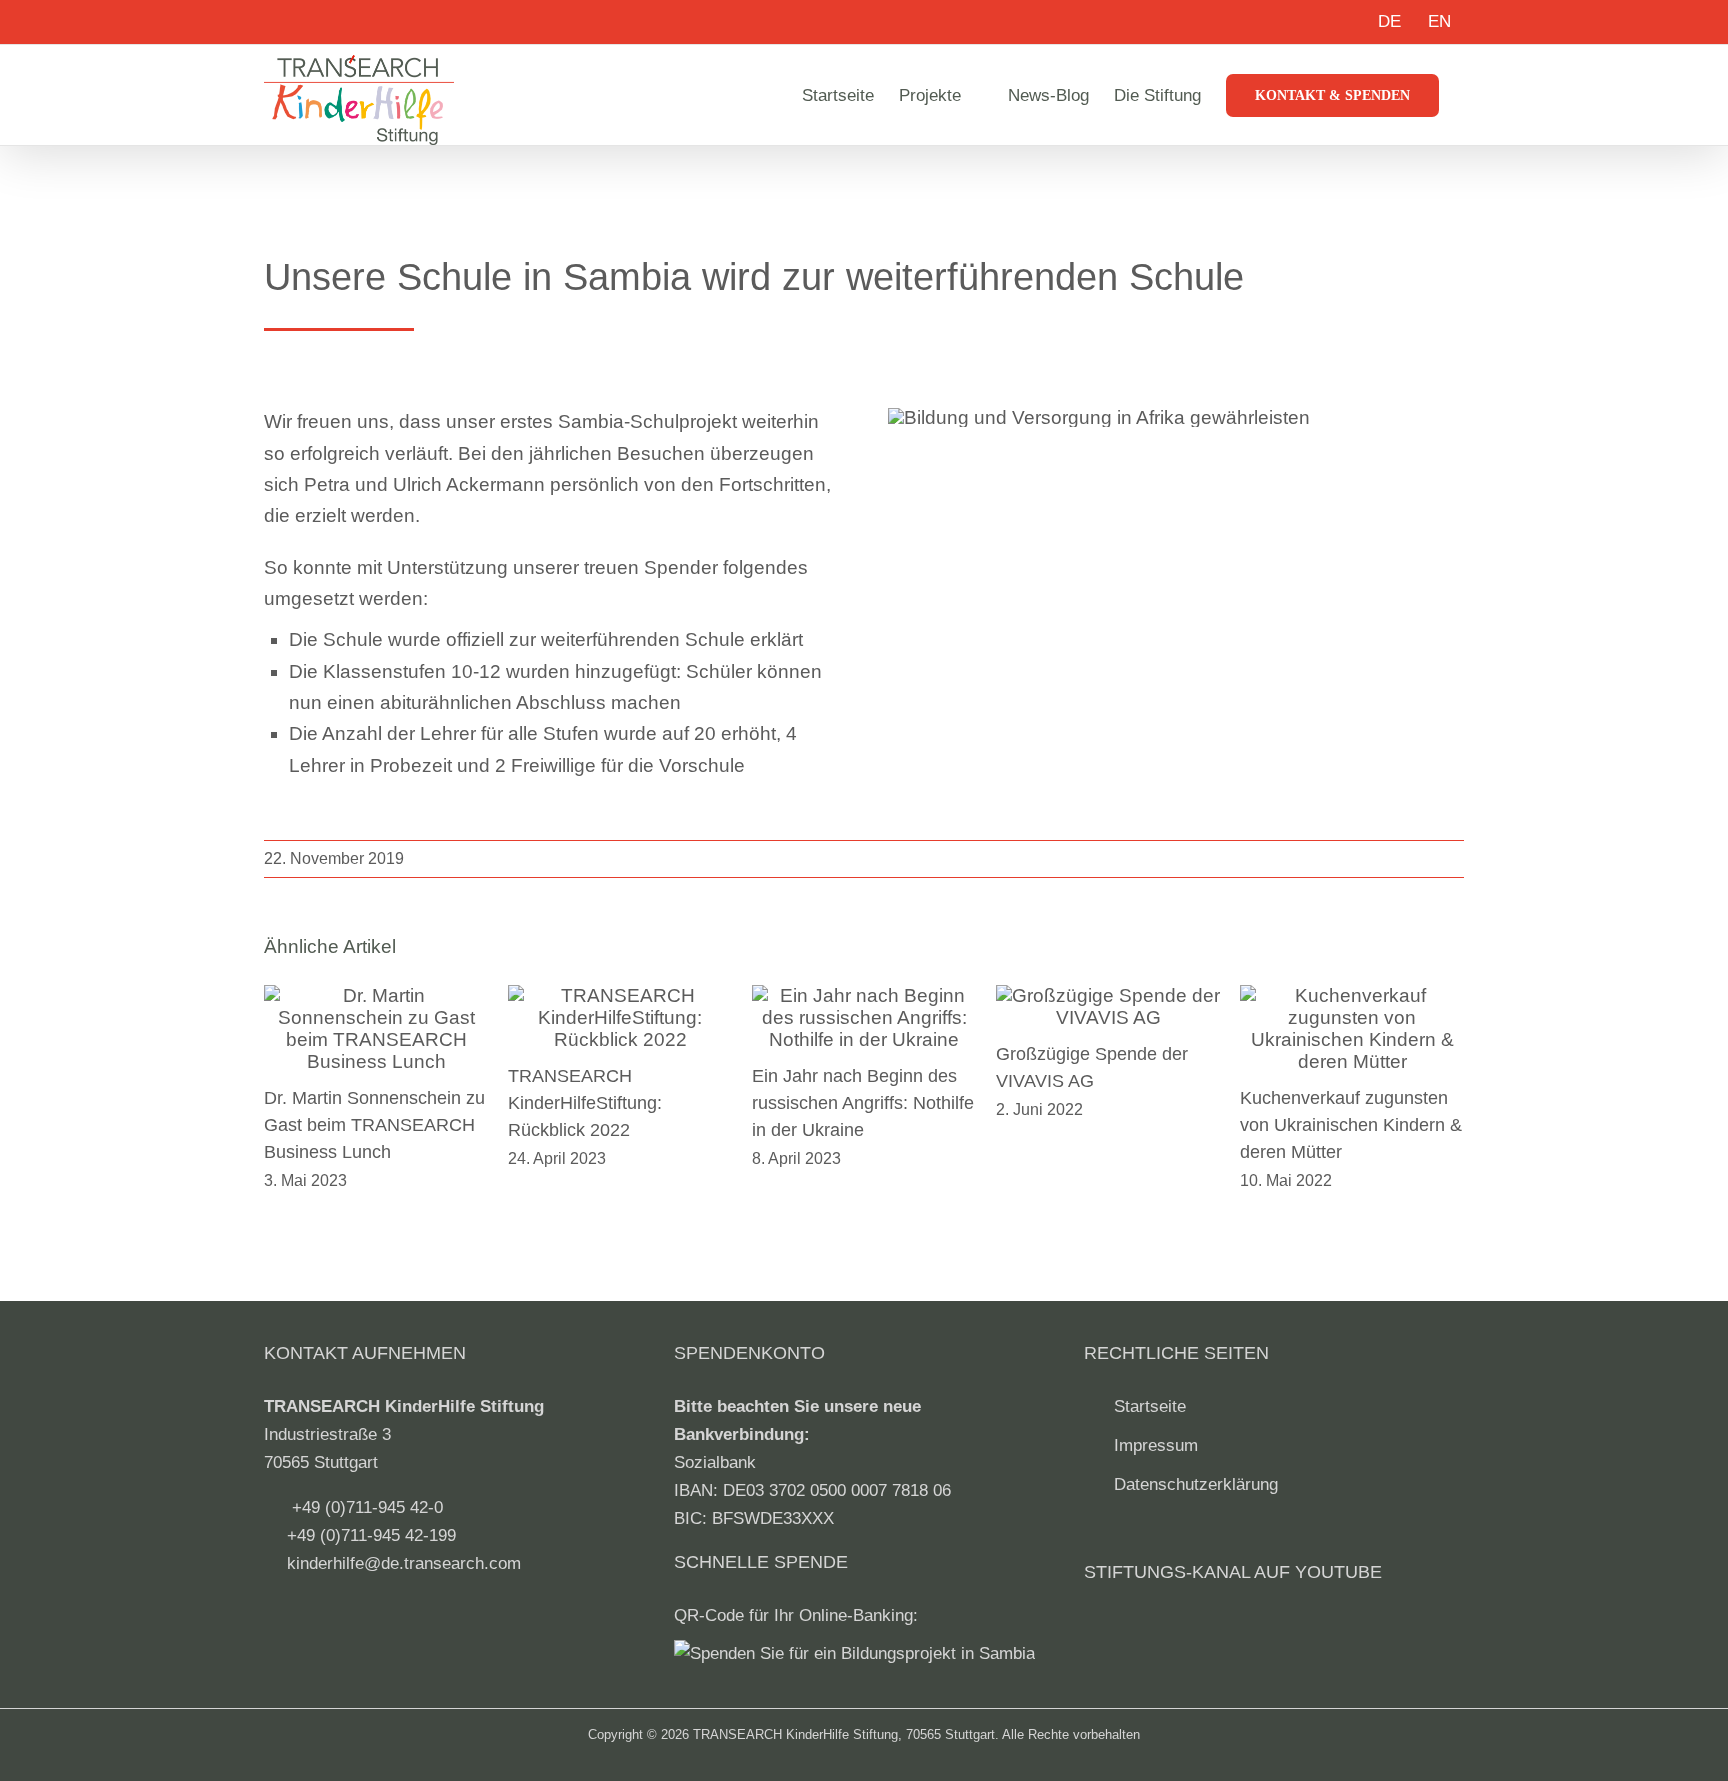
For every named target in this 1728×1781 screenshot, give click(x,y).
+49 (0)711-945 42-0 (367, 1507)
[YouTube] (1096, 1628)
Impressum (1156, 1445)
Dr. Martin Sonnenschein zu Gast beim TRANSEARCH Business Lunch (374, 1125)
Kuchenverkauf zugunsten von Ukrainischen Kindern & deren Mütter (1351, 1125)
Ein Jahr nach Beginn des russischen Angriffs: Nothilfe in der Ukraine (863, 1103)
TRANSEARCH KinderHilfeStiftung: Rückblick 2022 (585, 1103)
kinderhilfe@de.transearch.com (404, 1563)
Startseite (1150, 1406)
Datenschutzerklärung (1196, 1484)
